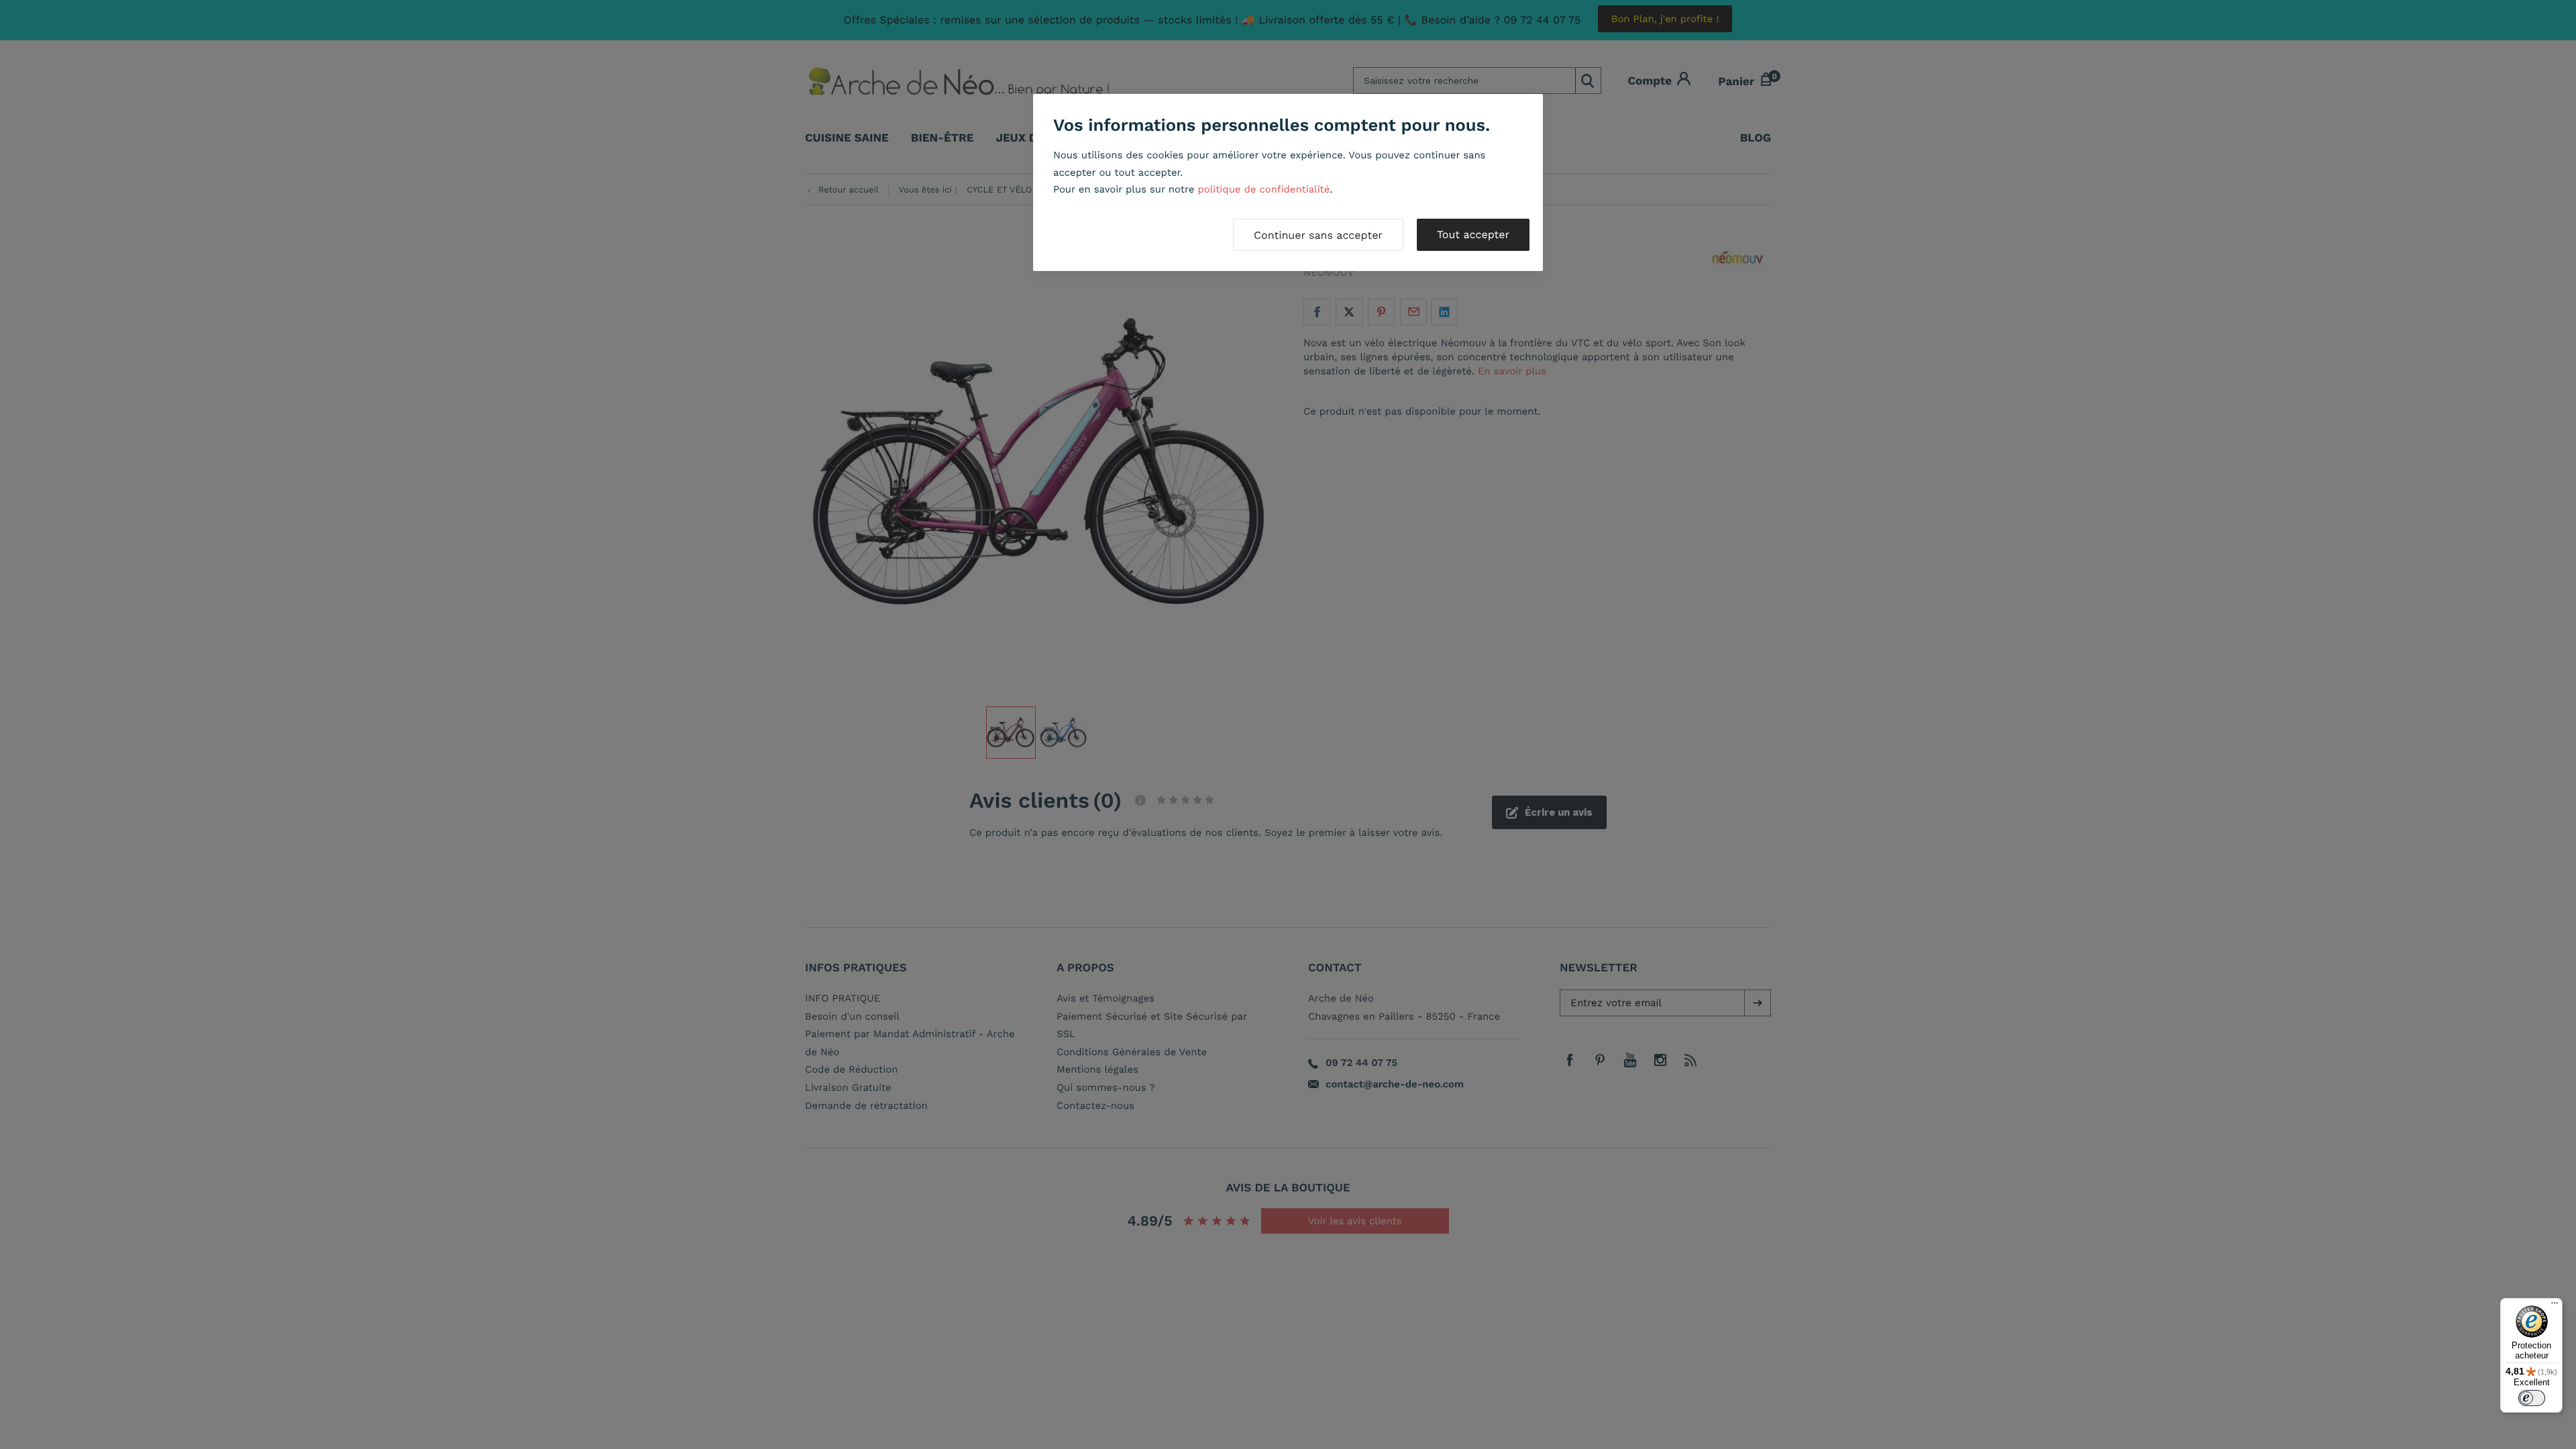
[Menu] (2555, 1306)
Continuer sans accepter (1318, 235)
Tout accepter (1473, 234)
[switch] (2532, 1398)
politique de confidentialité (1264, 189)
